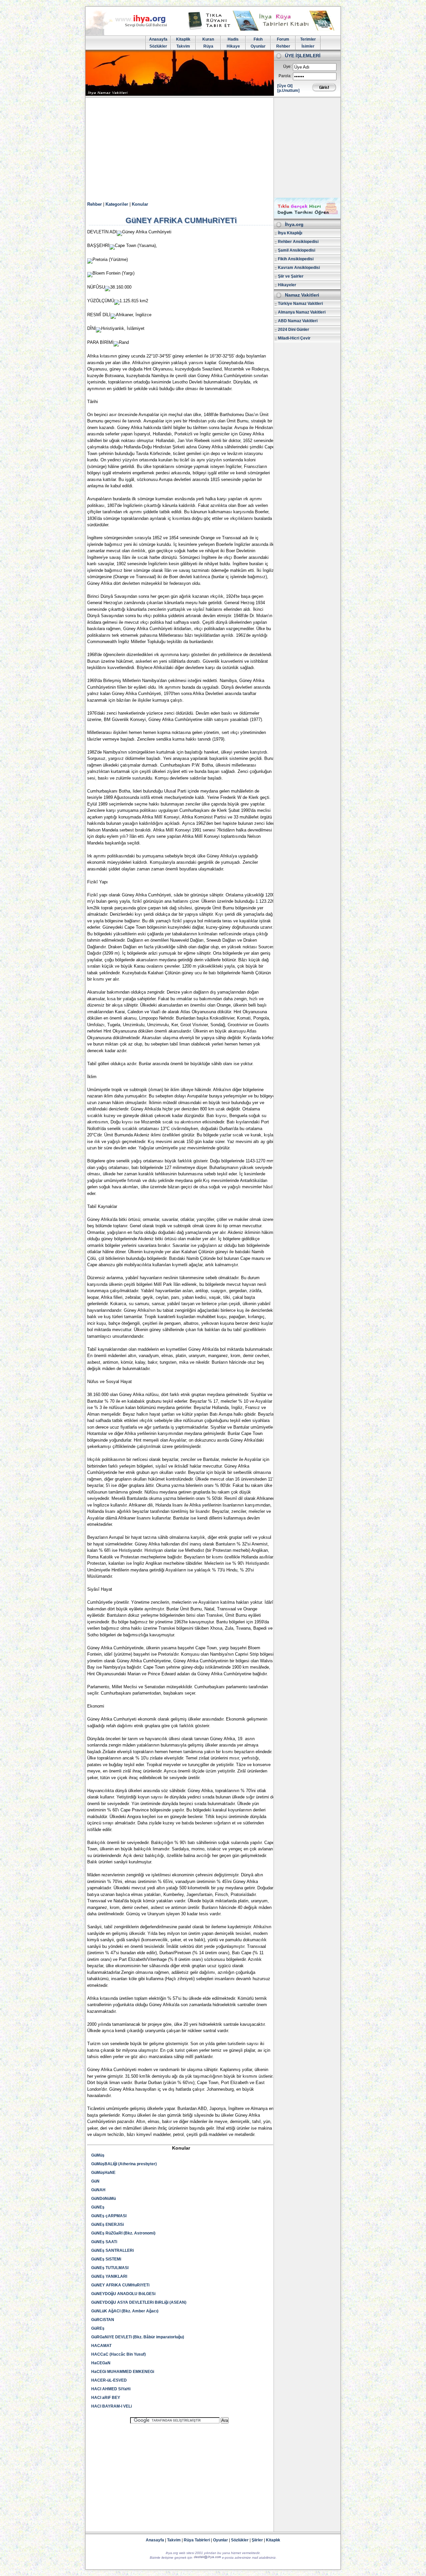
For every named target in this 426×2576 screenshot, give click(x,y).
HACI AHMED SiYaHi (111, 2389)
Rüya (208, 46)
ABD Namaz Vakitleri (298, 321)
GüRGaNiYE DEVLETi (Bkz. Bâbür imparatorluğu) (138, 2337)
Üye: (287, 67)
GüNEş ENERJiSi (107, 2225)
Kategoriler (117, 204)
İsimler (308, 46)
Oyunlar (258, 46)
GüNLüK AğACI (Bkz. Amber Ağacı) (125, 2311)
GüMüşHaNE (103, 2173)
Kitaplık (273, 2540)
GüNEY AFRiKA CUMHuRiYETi (120, 2285)
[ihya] (132, 34)
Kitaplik (183, 39)
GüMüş (98, 2155)
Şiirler (257, 2540)
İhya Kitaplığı (290, 233)
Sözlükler (158, 46)
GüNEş (98, 2207)
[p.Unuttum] (288, 91)
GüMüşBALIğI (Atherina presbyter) (124, 2164)
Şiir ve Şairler (291, 276)
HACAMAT (101, 2346)
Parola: (285, 76)
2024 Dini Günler (294, 330)
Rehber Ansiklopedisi (298, 242)
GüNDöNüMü (104, 2199)
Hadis (233, 39)
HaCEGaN (101, 2363)
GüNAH (98, 2190)
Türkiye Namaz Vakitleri (300, 304)
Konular (140, 204)
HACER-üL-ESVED (109, 2380)
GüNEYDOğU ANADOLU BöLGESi (123, 2294)
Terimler (308, 39)
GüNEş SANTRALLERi (112, 2250)
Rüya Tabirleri (197, 2540)
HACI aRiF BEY (106, 2398)
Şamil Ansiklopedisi (297, 250)
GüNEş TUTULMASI (110, 2268)
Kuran (208, 39)
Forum (283, 39)
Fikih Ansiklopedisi (296, 259)
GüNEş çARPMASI (109, 2216)
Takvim (183, 46)
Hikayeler (287, 285)
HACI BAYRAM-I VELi (111, 2406)
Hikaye (233, 46)
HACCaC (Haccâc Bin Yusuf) (118, 2354)
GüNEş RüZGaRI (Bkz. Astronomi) (123, 2233)
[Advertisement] (213, 148)
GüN (95, 2181)
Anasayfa (158, 39)
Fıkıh (258, 39)
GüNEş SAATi (104, 2242)
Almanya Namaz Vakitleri (302, 312)
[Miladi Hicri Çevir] (307, 216)
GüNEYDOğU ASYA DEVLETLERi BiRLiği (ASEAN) (139, 2302)
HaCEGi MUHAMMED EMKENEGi (123, 2372)
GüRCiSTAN (103, 2320)
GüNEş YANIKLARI (109, 2276)
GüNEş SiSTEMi (106, 2259)
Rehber (283, 46)
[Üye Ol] (285, 86)
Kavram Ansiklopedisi (299, 268)
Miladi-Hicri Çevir (294, 338)
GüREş (98, 2328)
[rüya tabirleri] (263, 29)
